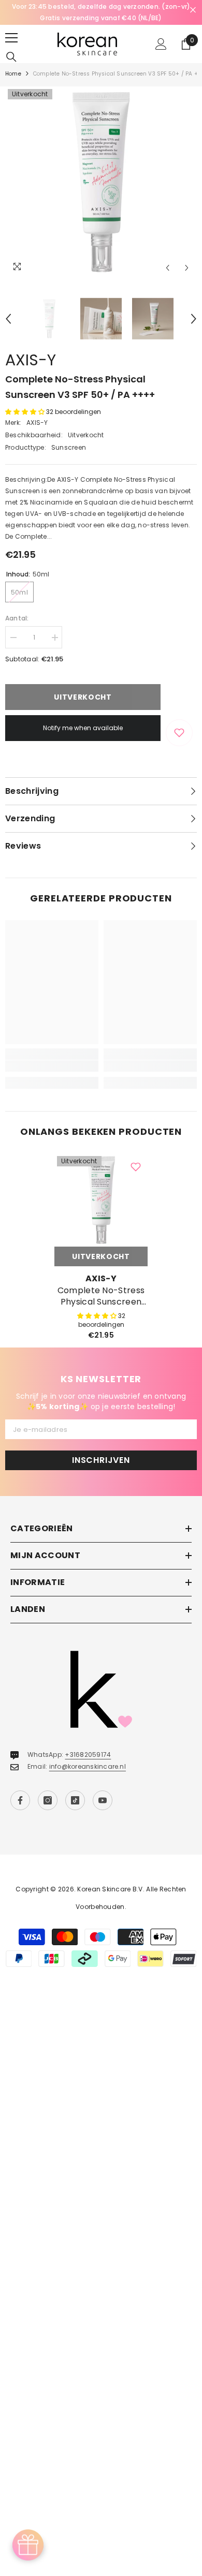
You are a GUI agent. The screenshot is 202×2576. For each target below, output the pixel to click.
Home (13, 74)
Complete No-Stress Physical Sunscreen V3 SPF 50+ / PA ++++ (101, 1296)
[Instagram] (48, 1800)
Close (193, 10)
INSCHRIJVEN (101, 1460)
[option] (101, 12)
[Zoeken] (11, 57)
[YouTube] (103, 1800)
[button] (168, 268)
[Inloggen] (161, 44)
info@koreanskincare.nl (88, 1766)
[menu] (11, 38)
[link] (52, 1066)
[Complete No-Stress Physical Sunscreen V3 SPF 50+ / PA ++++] (101, 1200)
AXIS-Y (31, 360)
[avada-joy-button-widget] (28, 2545)
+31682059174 (88, 1755)
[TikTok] (75, 1800)
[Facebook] (20, 1800)
